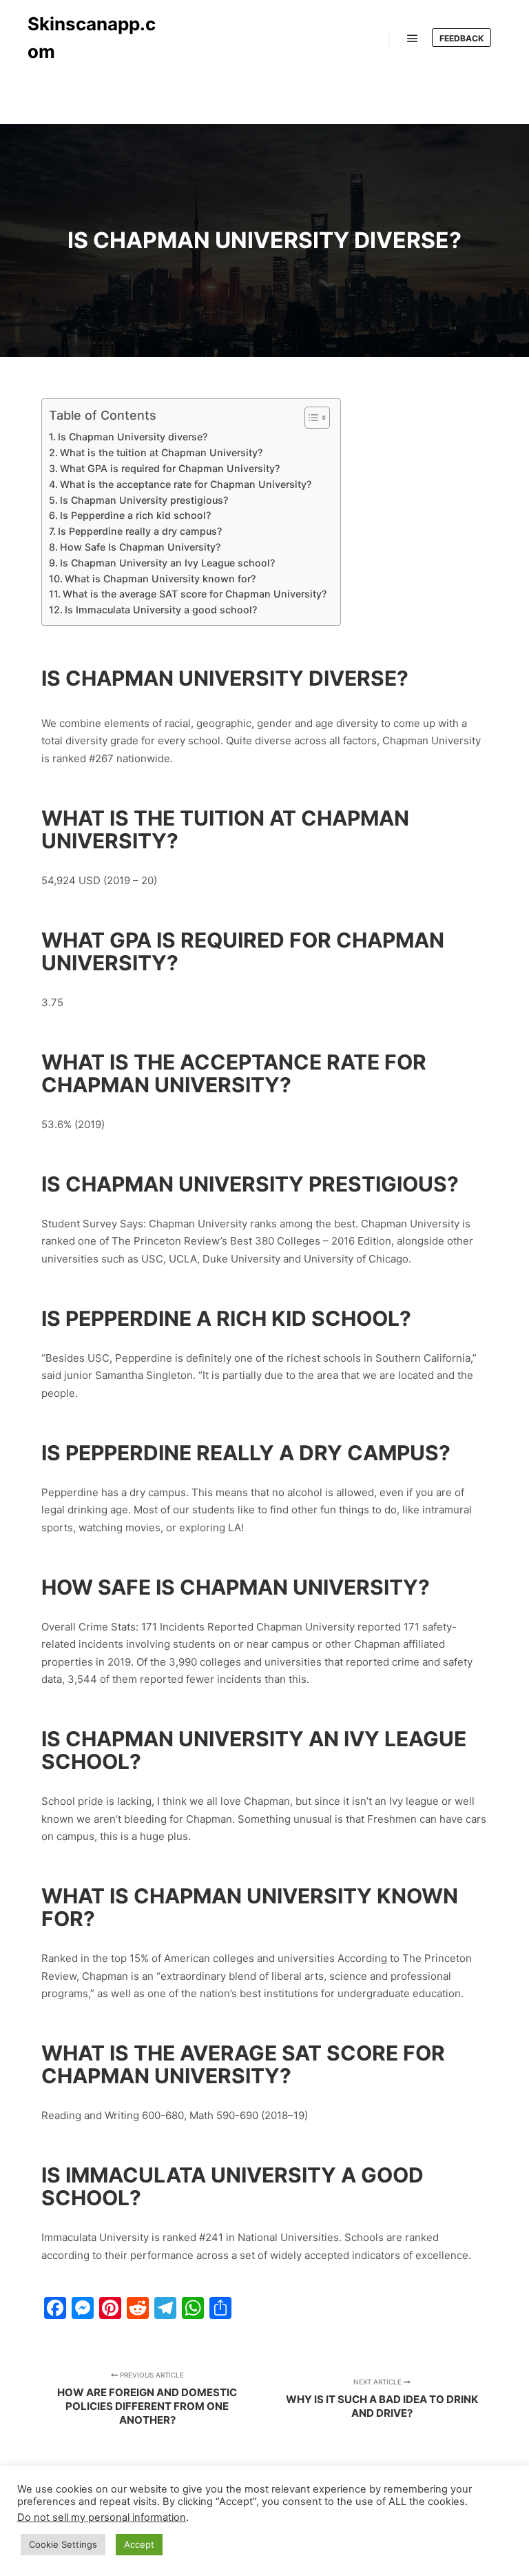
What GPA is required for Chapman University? (170, 468)
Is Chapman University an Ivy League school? (167, 563)
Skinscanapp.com (92, 38)
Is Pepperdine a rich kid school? (135, 515)
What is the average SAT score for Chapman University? (195, 594)
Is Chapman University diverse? (133, 437)
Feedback (461, 38)
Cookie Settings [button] (63, 2544)
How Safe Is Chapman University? (140, 547)
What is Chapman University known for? (160, 579)
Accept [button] (139, 2544)
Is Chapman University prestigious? (144, 500)
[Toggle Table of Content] (310, 418)
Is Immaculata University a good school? (161, 610)
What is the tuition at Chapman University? (161, 452)
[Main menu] (413, 39)
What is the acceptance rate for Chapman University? (186, 484)
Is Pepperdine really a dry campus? (140, 531)
